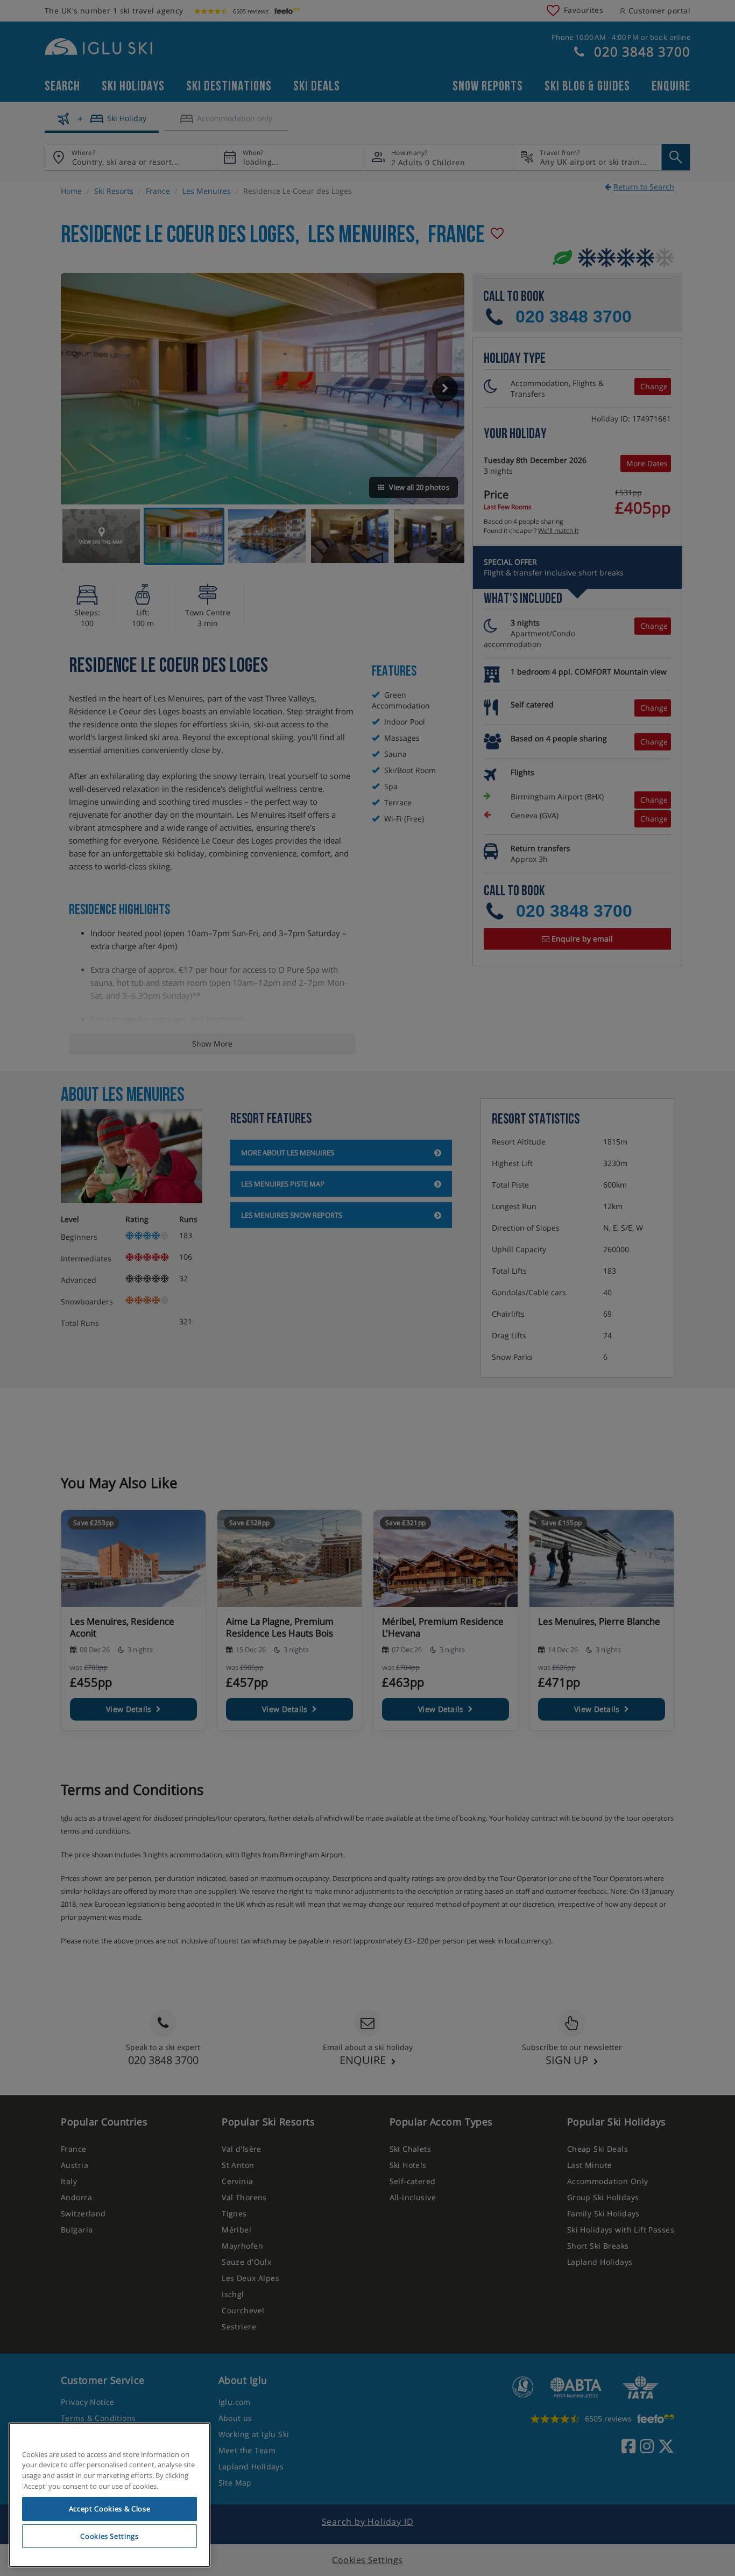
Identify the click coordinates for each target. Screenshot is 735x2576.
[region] (109, 2495)
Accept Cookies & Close (109, 2509)
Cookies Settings (109, 2536)
